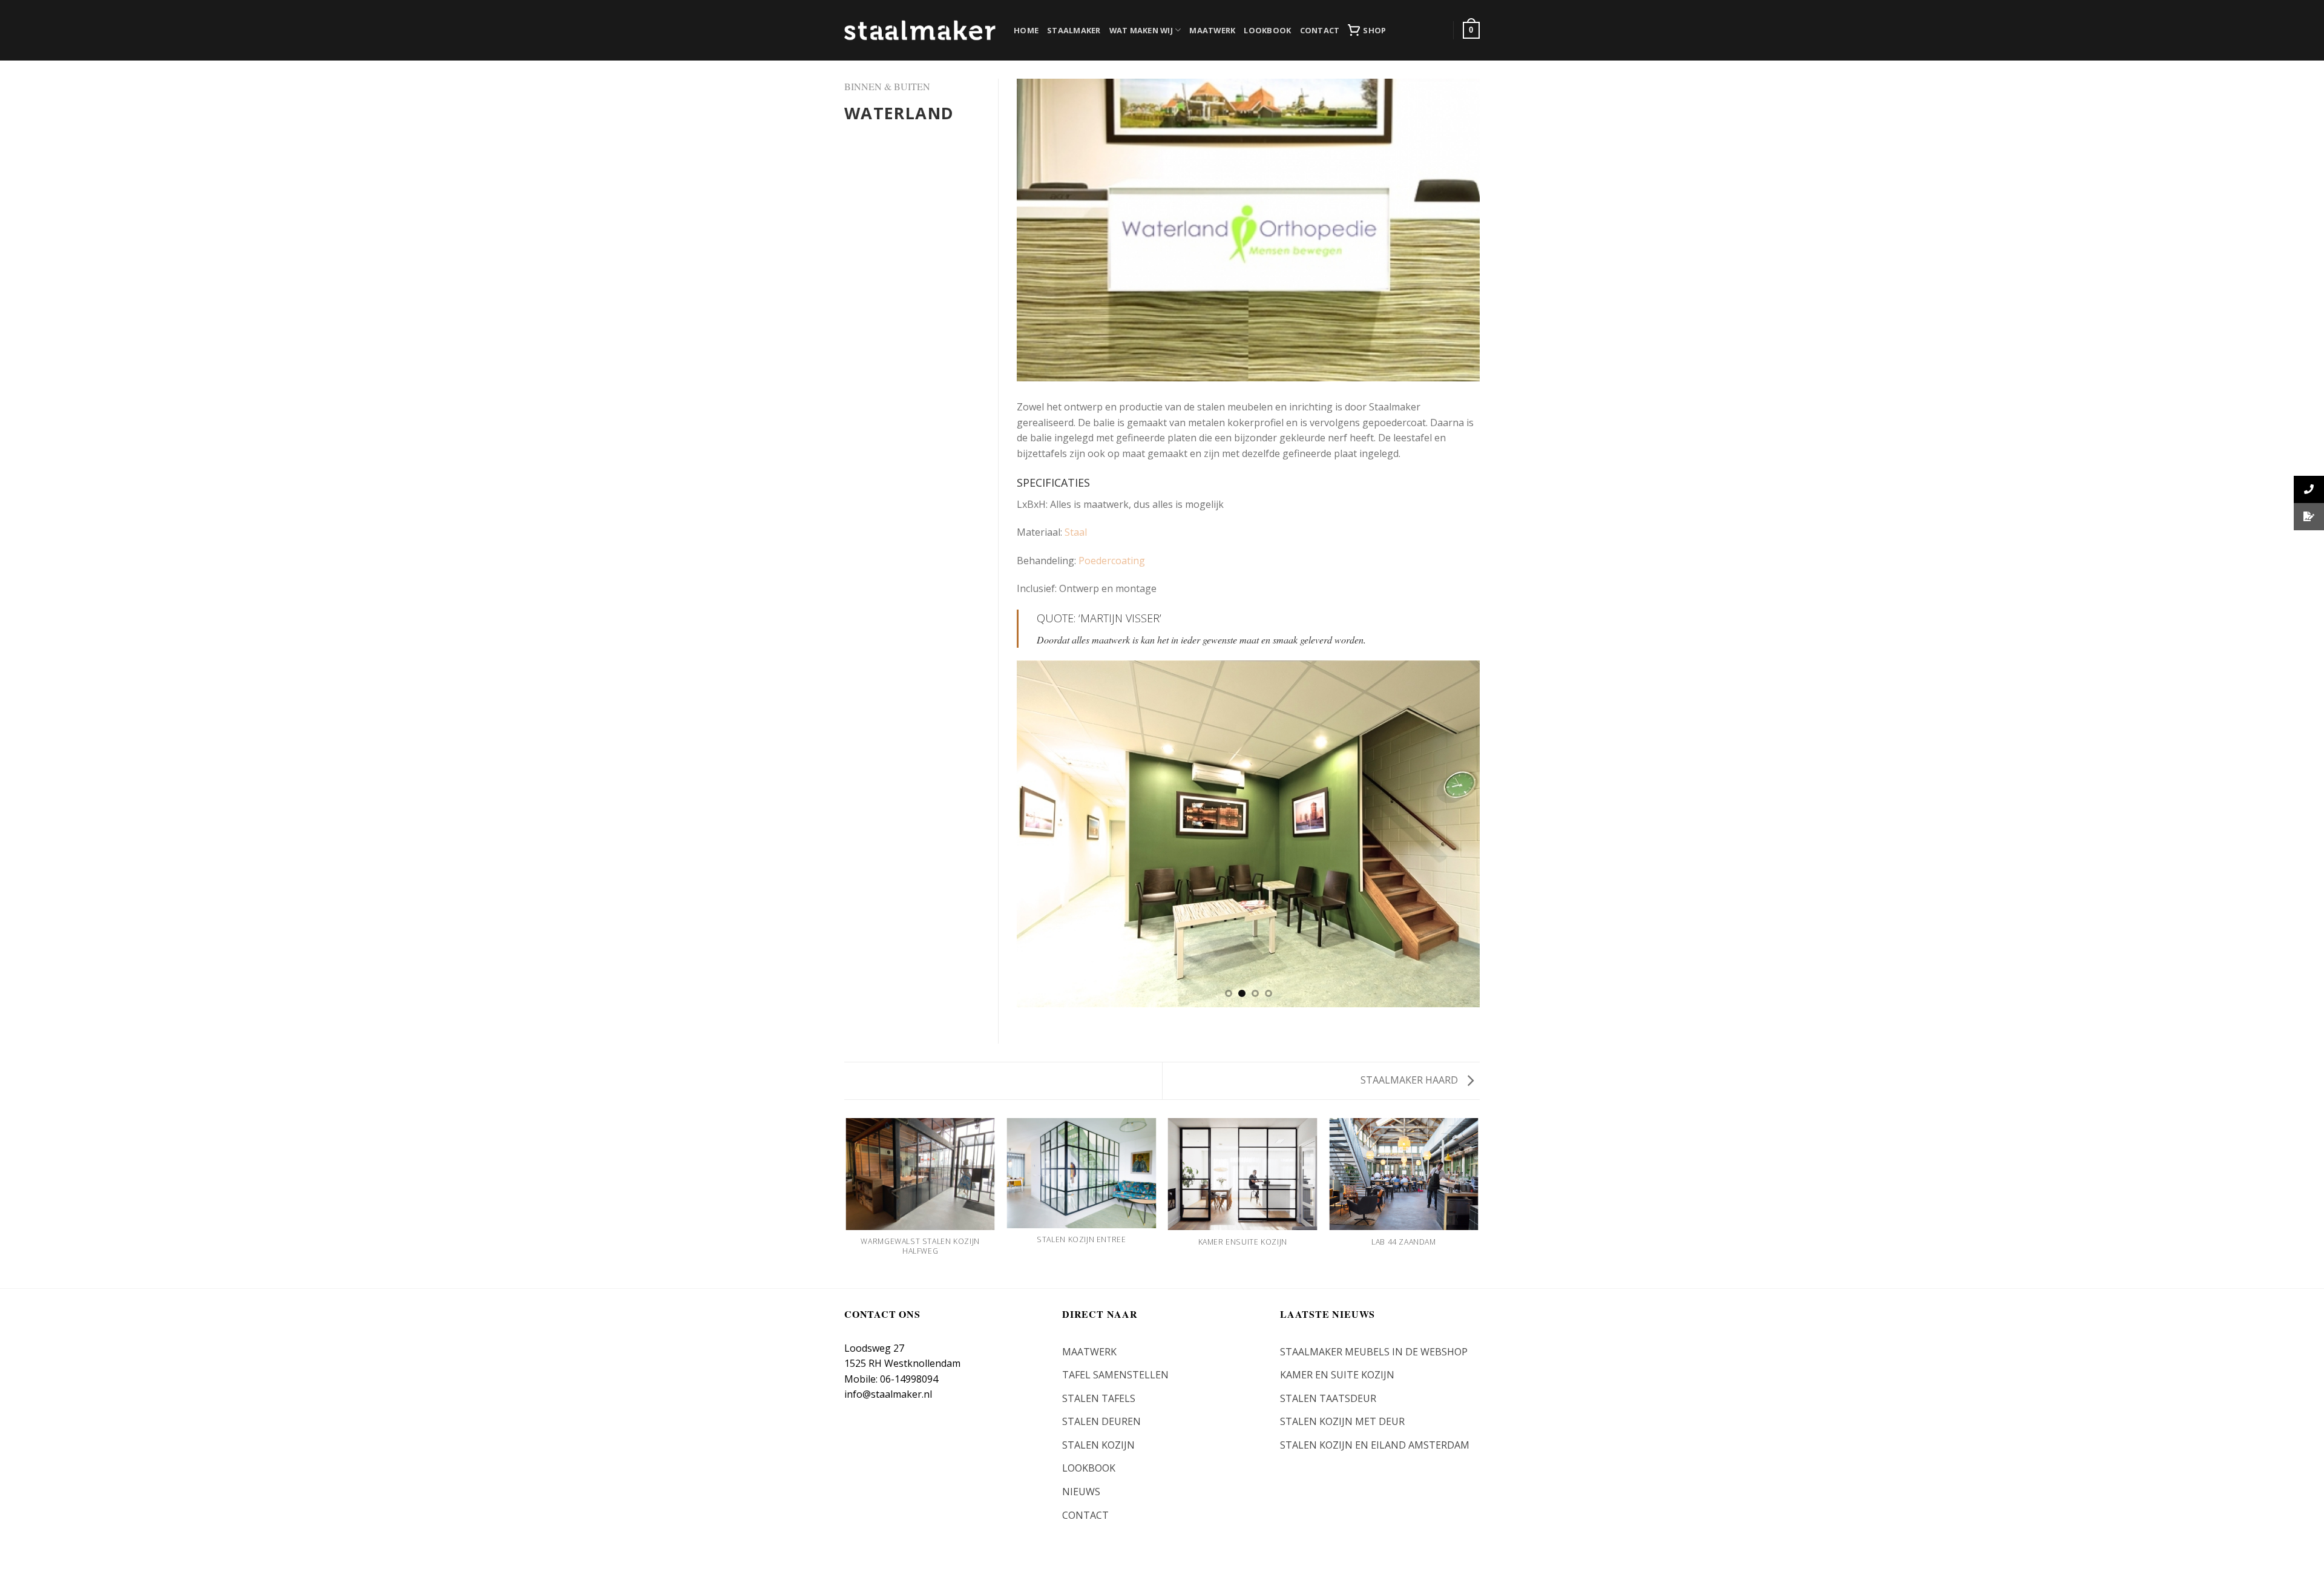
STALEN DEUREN (1101, 1421)
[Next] (1456, 834)
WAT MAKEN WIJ (1141, 30)
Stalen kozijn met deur (1342, 1421)
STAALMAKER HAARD (1410, 1080)
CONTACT (1320, 30)
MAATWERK (1212, 30)
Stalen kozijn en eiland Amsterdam (1375, 1445)
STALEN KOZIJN (1098, 1445)
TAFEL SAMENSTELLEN (1115, 1375)
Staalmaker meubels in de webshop (1374, 1352)
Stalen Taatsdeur (1328, 1398)
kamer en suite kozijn (1337, 1375)
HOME (1026, 30)
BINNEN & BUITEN (887, 86)
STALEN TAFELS (1099, 1398)
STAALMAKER (1074, 30)
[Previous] (1041, 834)
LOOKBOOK (1267, 30)
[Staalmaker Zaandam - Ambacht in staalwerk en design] (920, 30)
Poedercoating (1112, 561)
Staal (1076, 532)
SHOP (1374, 30)
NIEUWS (1081, 1492)
